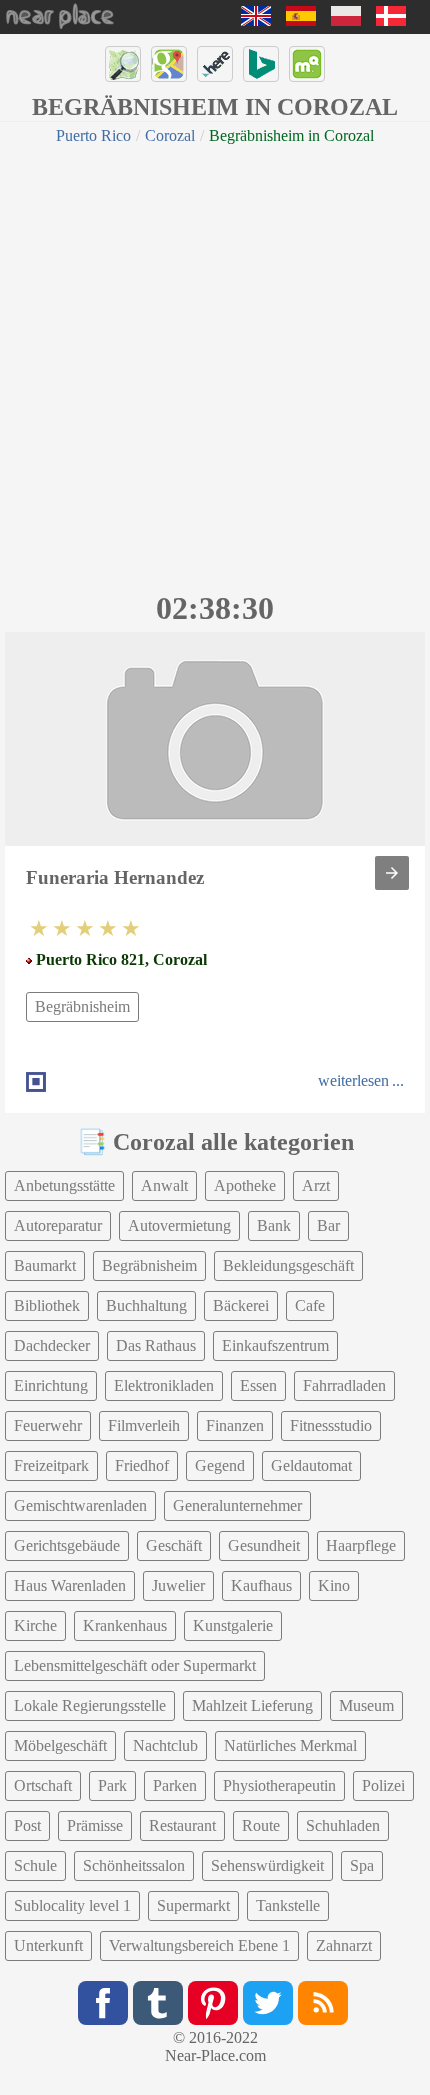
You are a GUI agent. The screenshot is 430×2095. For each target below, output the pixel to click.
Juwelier (178, 1585)
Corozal (170, 135)
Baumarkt (45, 1265)
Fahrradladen (344, 1385)
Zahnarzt (344, 1945)
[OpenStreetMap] (123, 64)
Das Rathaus (156, 1345)
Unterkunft (48, 1945)
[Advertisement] (215, 365)
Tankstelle (288, 1905)
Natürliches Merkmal (290, 1745)
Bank (274, 1225)
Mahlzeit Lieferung (252, 1705)
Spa (362, 1865)
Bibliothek (47, 1305)
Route (261, 1825)
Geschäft (174, 1545)
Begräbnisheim (82, 1006)
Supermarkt (193, 1905)
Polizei (383, 1785)
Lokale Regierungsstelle (90, 1705)
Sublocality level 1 (72, 1905)
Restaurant (182, 1825)
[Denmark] (391, 20)
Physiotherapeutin (279, 1785)
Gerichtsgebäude (67, 1545)
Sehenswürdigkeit (267, 1865)
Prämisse (95, 1825)
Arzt (316, 1185)
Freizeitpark (51, 1465)
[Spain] (301, 20)
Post (27, 1825)
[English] (256, 20)
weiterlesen (353, 1080)
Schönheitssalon (134, 1865)
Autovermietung (179, 1225)
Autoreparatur (58, 1225)
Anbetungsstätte (64, 1185)
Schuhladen (343, 1825)
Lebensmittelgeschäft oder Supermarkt (135, 1665)
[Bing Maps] (261, 64)
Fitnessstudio (331, 1425)
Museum (366, 1705)
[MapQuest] (307, 64)
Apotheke (245, 1185)
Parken (175, 1785)
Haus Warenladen (70, 1585)
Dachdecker (52, 1345)
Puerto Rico (93, 135)
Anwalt (164, 1185)
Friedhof (142, 1465)
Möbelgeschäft (60, 1745)
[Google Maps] (169, 64)
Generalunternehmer (237, 1505)
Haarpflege (361, 1545)
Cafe (310, 1305)
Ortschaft (43, 1785)
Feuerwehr (48, 1425)
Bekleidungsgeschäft (288, 1265)
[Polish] (346, 20)
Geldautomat (311, 1465)
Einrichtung (51, 1385)
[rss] (323, 2003)
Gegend (220, 1465)
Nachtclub (165, 1745)
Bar (328, 1225)
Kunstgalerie (233, 1625)
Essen (258, 1385)
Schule (35, 1865)
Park (112, 1785)
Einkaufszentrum (275, 1345)
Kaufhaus (261, 1585)
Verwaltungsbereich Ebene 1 (199, 1945)
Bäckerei (241, 1305)
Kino (334, 1585)
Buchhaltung (146, 1305)
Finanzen (235, 1425)
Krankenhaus (125, 1625)
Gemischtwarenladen (80, 1505)
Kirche (35, 1625)
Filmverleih (144, 1425)
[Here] (215, 64)
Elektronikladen (164, 1385)
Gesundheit (264, 1545)
